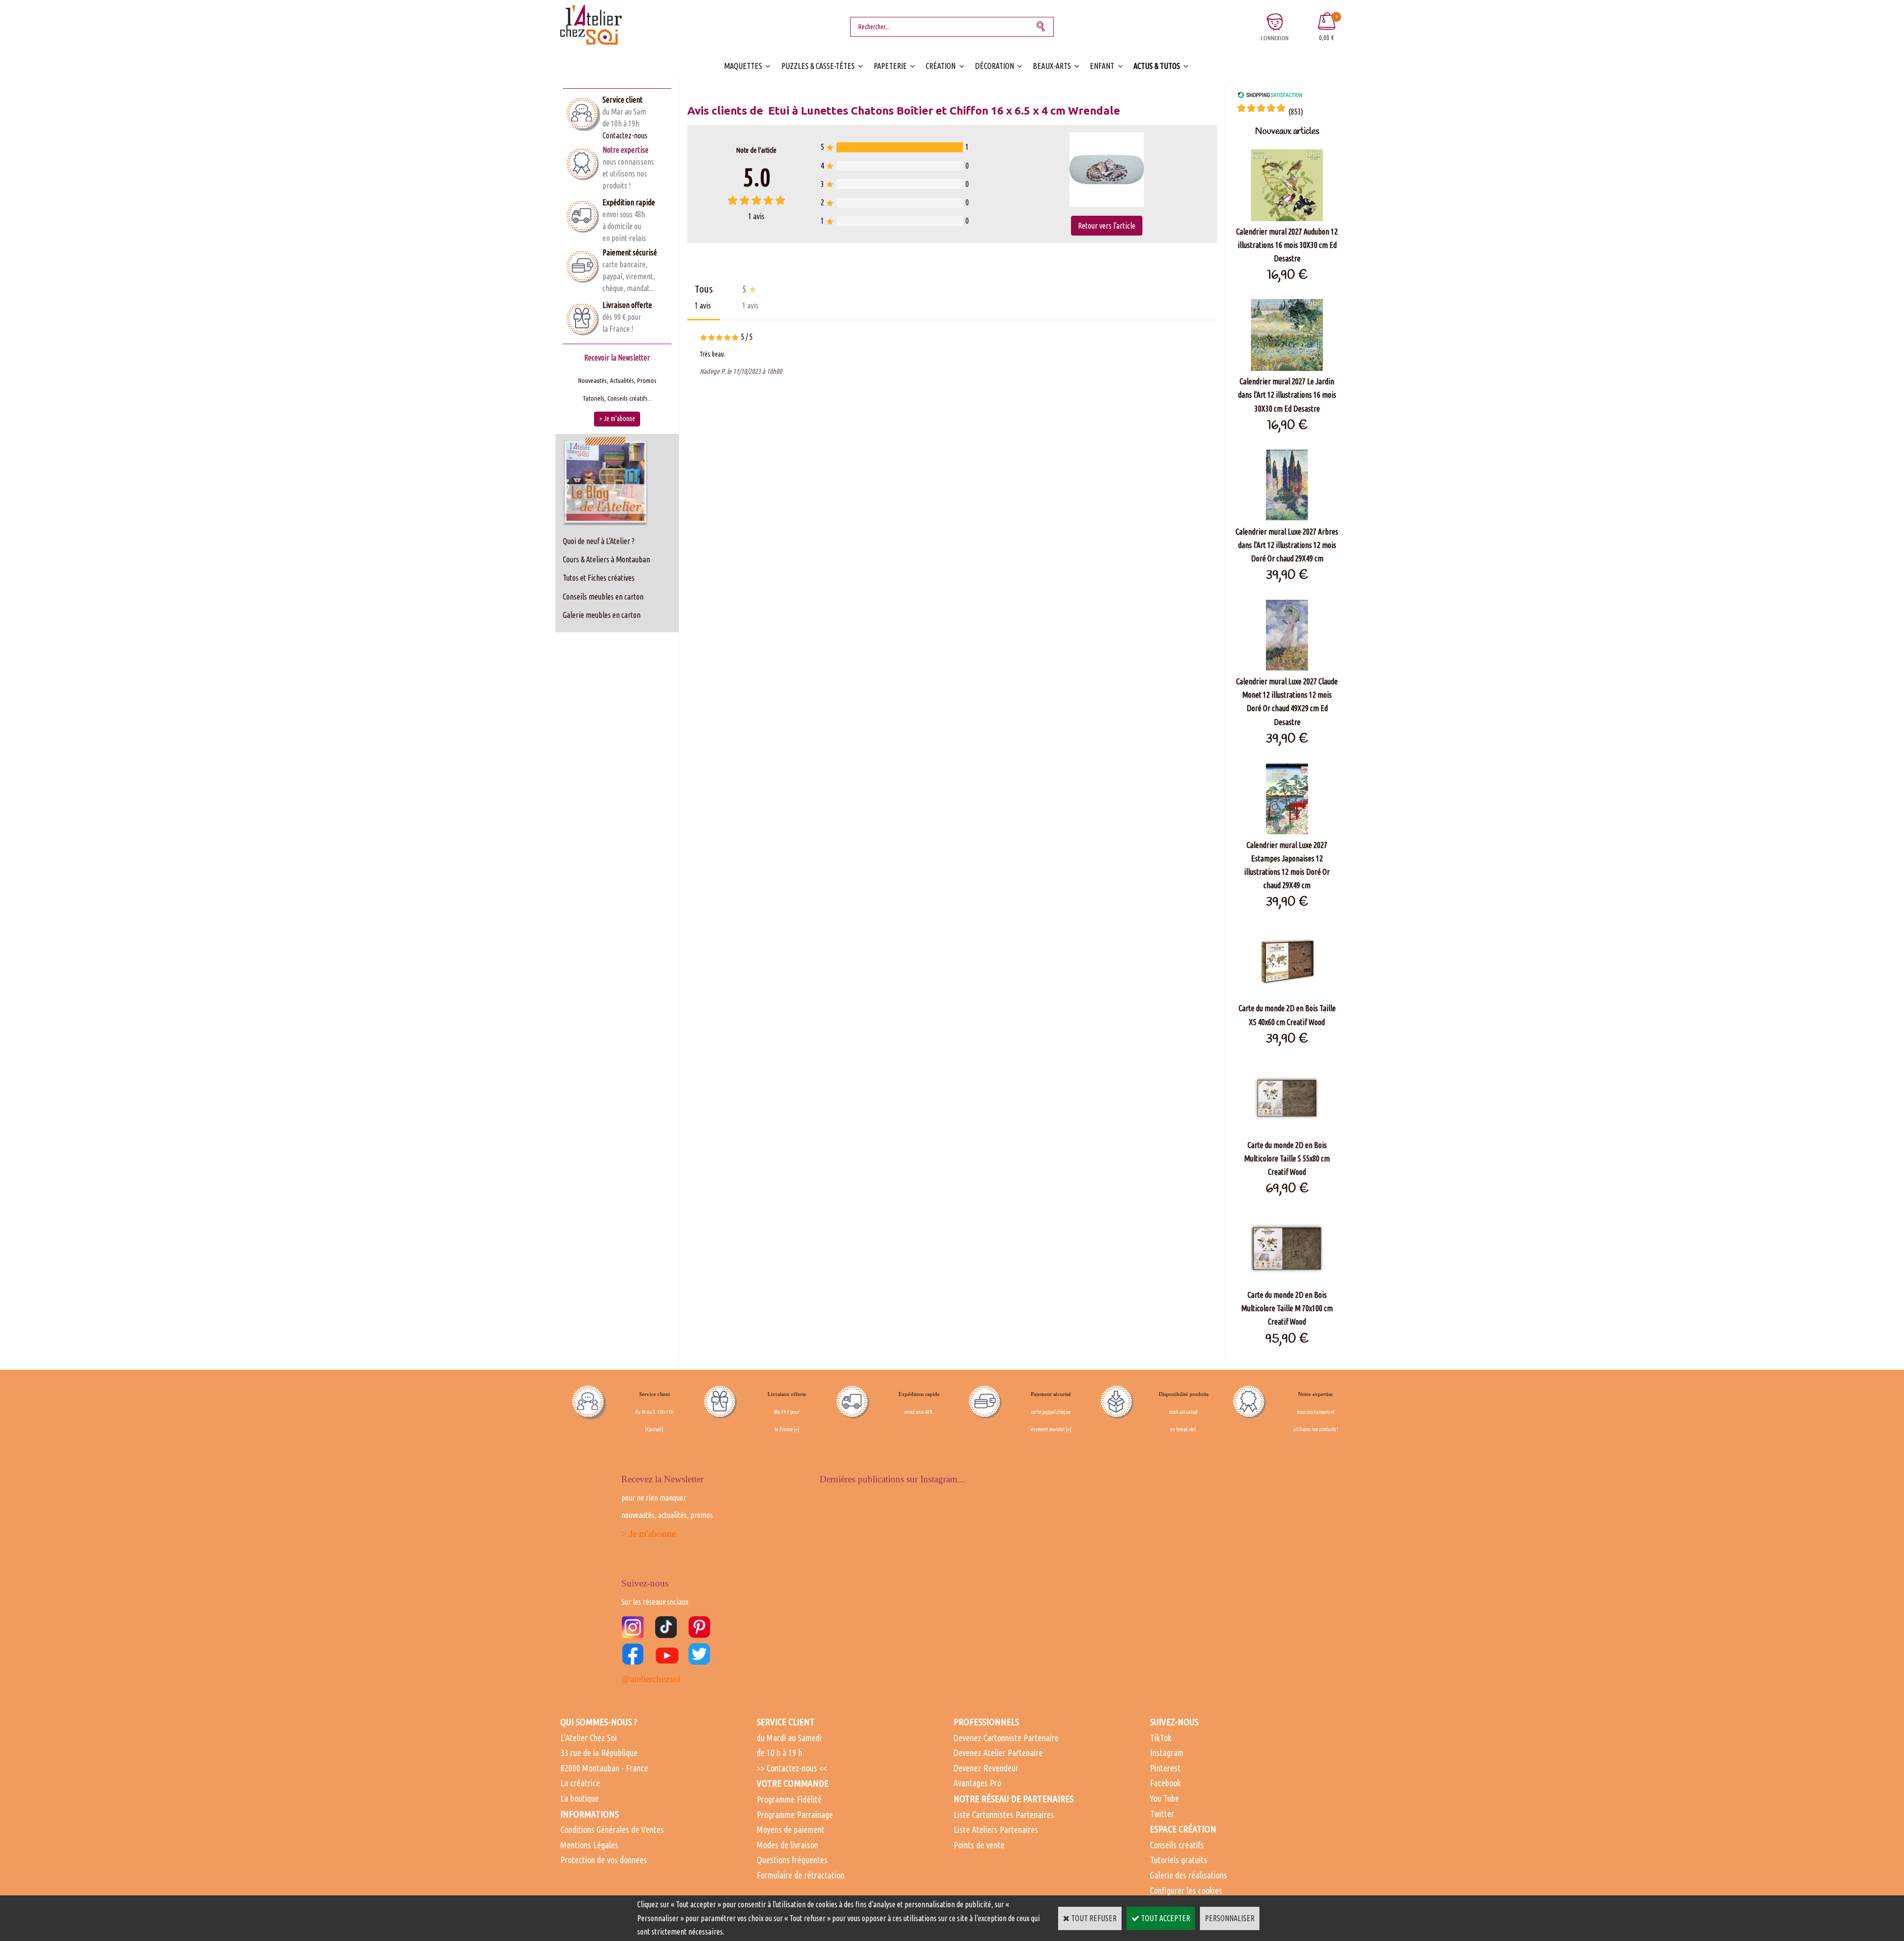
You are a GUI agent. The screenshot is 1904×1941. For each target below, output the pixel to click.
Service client (623, 100)
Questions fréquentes (792, 1860)
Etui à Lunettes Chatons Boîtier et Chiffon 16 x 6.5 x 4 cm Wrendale (944, 110)
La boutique (580, 1798)
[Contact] (654, 1429)
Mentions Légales (589, 1845)
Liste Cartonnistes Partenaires (1004, 1815)
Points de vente (979, 1845)
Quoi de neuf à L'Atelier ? (599, 541)
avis (756, 216)
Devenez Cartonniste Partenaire (1006, 1738)
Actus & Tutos (1157, 66)
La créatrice (580, 1783)
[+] (797, 1429)
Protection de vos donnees (604, 1860)
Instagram (1167, 1753)
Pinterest (1165, 1768)
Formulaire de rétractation (801, 1875)
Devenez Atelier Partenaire (998, 1753)
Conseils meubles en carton (603, 597)
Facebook (1165, 1783)
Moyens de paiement (791, 1829)
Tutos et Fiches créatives (599, 578)
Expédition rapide (629, 202)
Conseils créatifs (1177, 1845)
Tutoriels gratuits (1179, 1860)
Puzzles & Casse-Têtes (818, 66)
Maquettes (743, 66)
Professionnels (986, 1722)
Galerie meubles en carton (602, 615)
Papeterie (890, 66)
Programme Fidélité (789, 1799)
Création (941, 66)
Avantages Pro (977, 1783)
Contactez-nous (625, 135)
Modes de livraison (787, 1845)
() (1296, 112)
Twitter (1162, 1814)
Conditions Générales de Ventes (612, 1829)
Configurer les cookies (1186, 1890)
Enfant (1102, 66)
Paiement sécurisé (630, 252)
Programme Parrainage (795, 1815)
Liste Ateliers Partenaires (996, 1829)
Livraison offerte (627, 305)
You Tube (1164, 1798)
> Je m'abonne (649, 1534)
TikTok (1160, 1738)
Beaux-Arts (1052, 66)
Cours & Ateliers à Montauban (606, 559)
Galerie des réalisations (1189, 1875)
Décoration (994, 66)
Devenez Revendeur (986, 1768)
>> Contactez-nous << (792, 1768)
